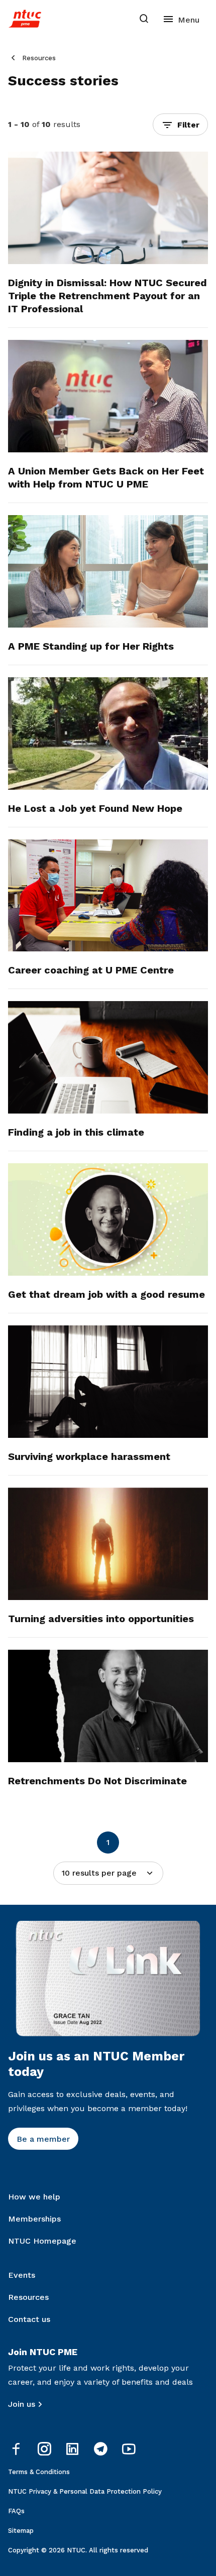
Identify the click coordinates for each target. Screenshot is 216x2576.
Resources (39, 58)
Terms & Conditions (39, 2472)
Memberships (34, 2219)
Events (22, 2275)
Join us (22, 2404)
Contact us (29, 2319)
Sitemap (21, 2531)
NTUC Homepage (42, 2241)
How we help (34, 2197)
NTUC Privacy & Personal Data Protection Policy (85, 2491)
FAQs (16, 2511)
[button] (180, 125)
